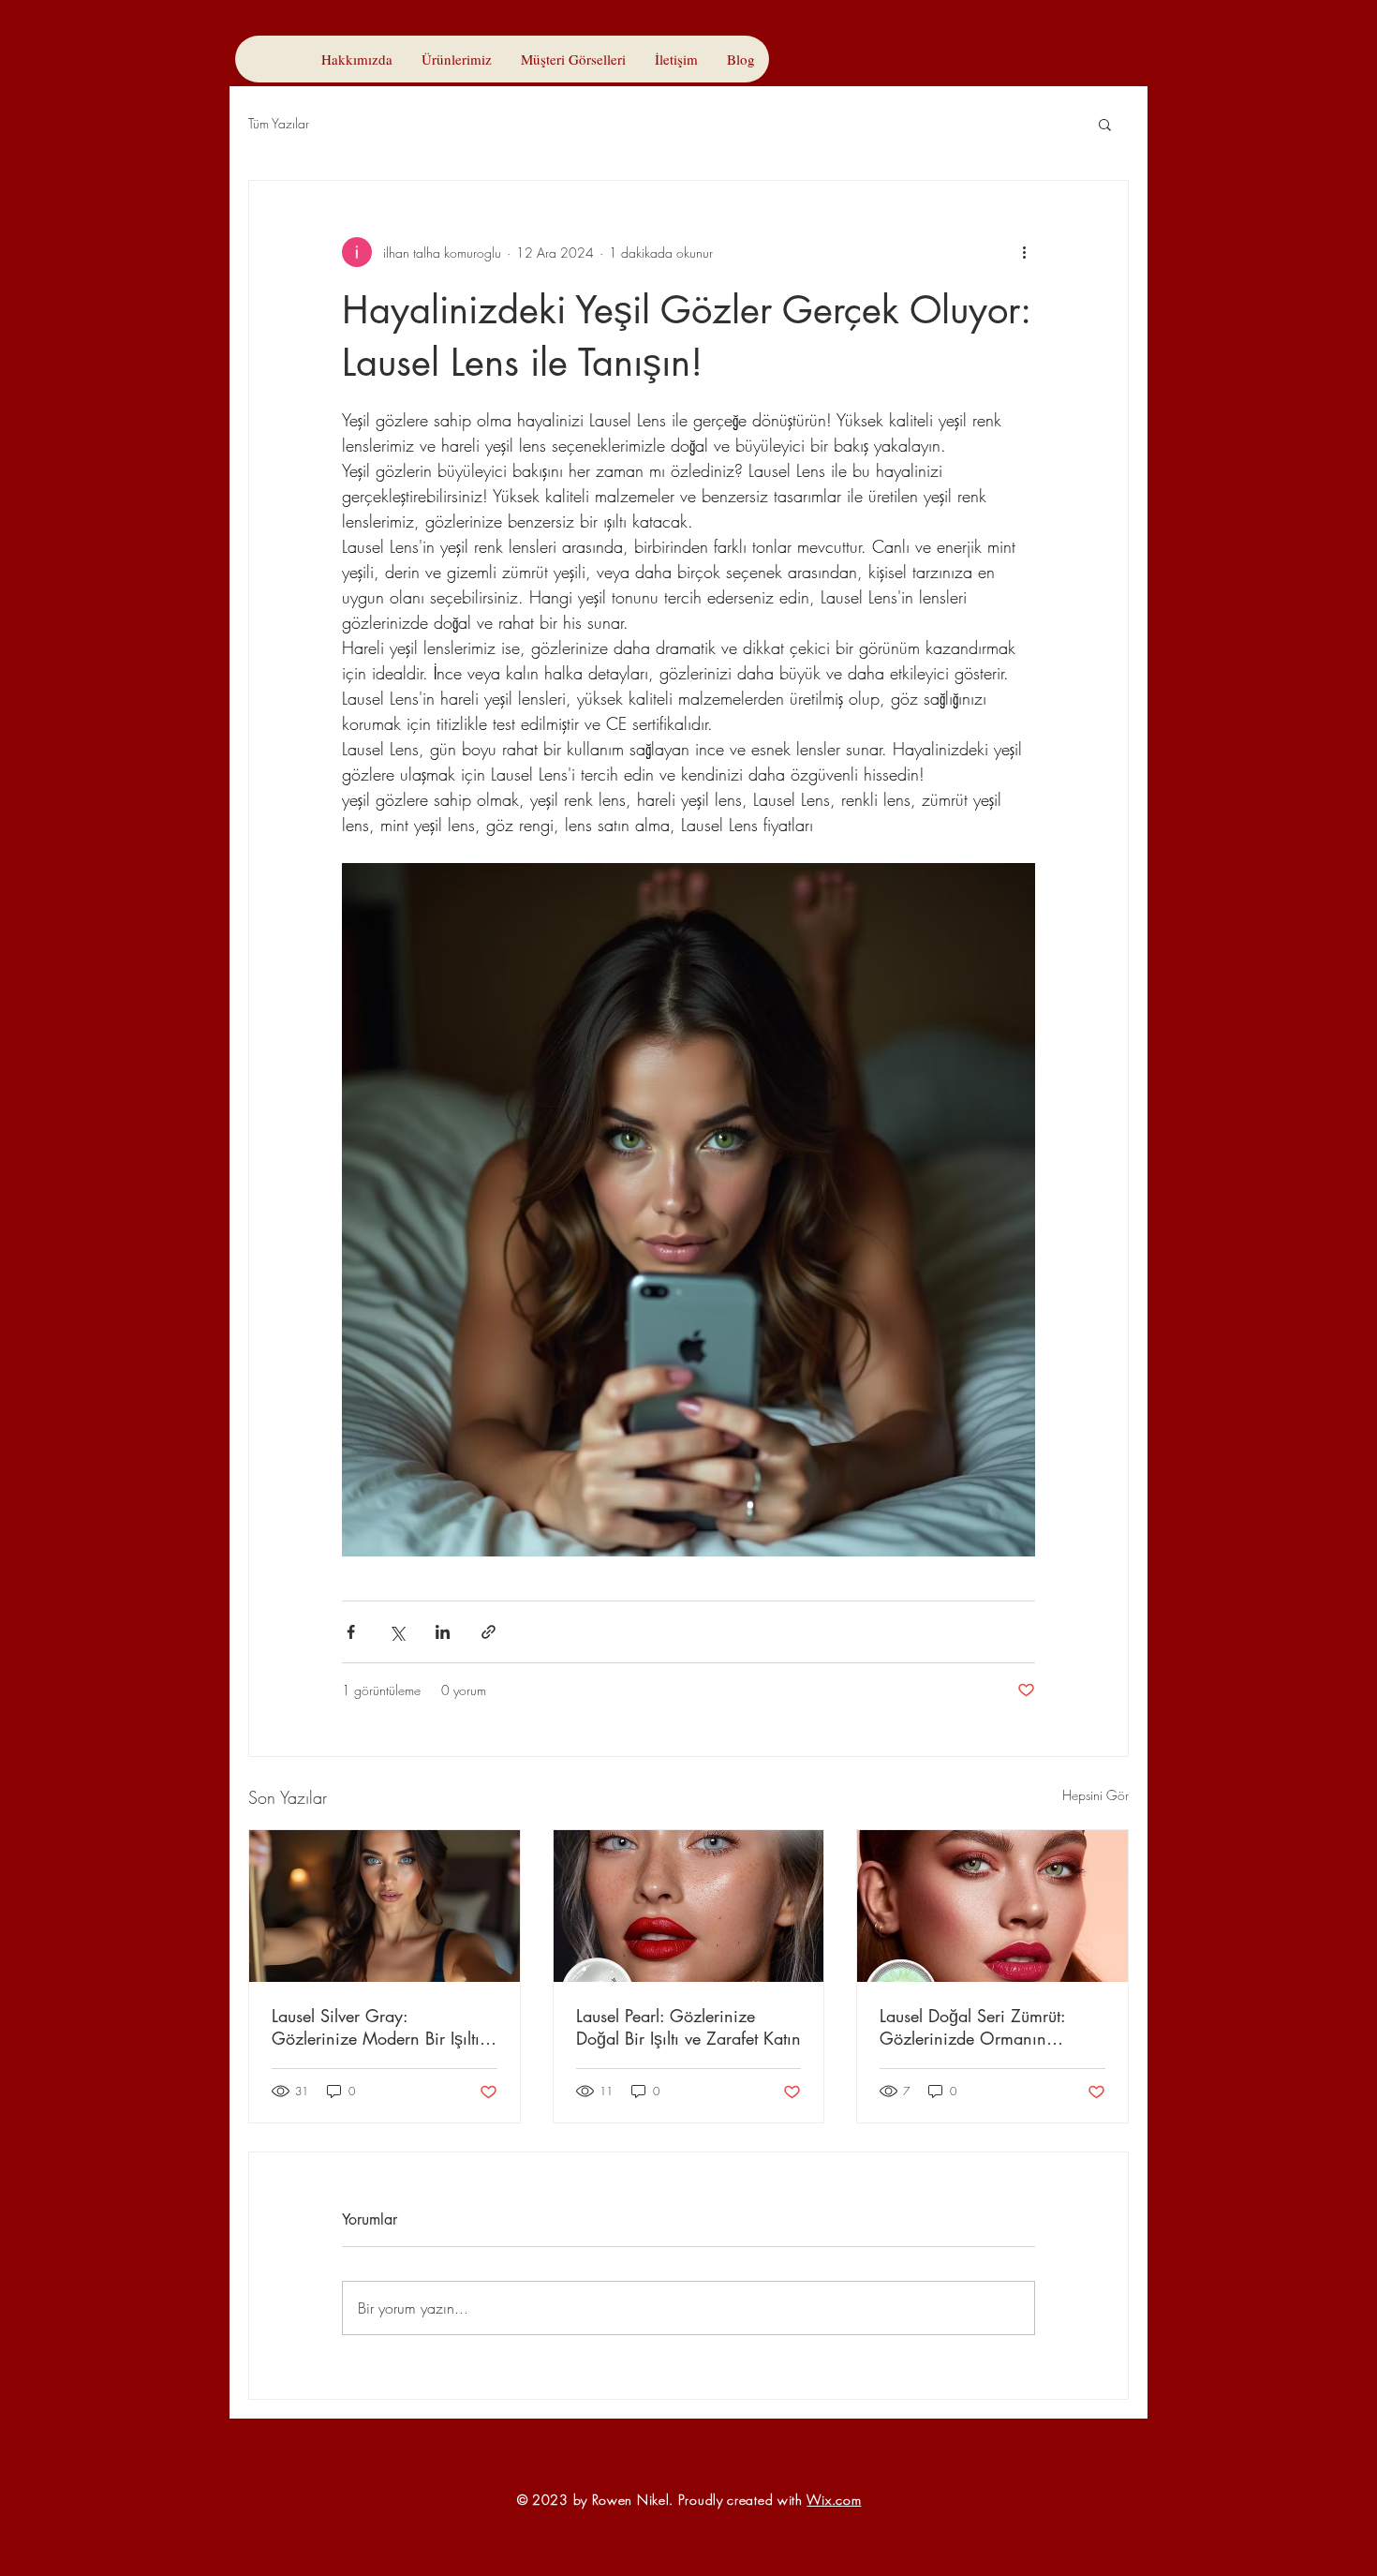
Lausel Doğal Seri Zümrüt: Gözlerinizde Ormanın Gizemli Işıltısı (972, 2027)
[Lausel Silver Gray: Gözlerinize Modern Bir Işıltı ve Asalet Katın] (385, 1906)
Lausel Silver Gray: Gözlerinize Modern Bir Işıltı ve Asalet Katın (376, 2027)
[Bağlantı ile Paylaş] (489, 1632)
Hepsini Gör (1096, 1795)
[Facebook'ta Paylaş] (351, 1632)
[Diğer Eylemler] (1024, 252)
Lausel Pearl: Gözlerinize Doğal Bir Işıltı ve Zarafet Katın (688, 2027)
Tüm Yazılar (279, 123)
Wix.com (834, 2500)
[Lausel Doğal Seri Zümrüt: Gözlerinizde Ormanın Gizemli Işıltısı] (992, 1906)
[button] (1105, 124)
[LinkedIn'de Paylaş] (443, 1632)
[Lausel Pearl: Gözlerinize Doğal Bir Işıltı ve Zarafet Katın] (689, 1906)
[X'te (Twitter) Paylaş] (397, 1632)
